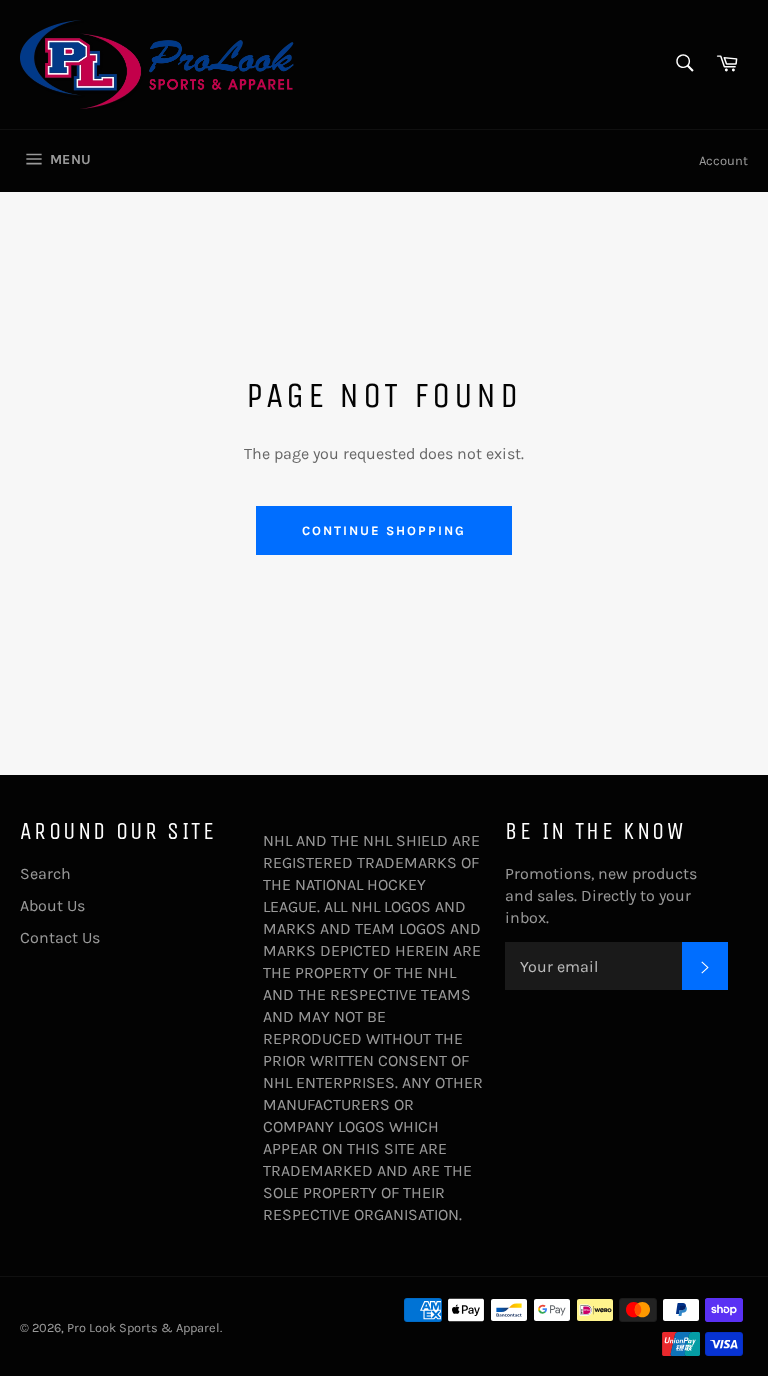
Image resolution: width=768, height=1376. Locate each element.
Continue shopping (383, 530)
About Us (52, 905)
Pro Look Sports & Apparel (143, 1327)
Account (723, 160)
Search (45, 873)
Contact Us (60, 937)
